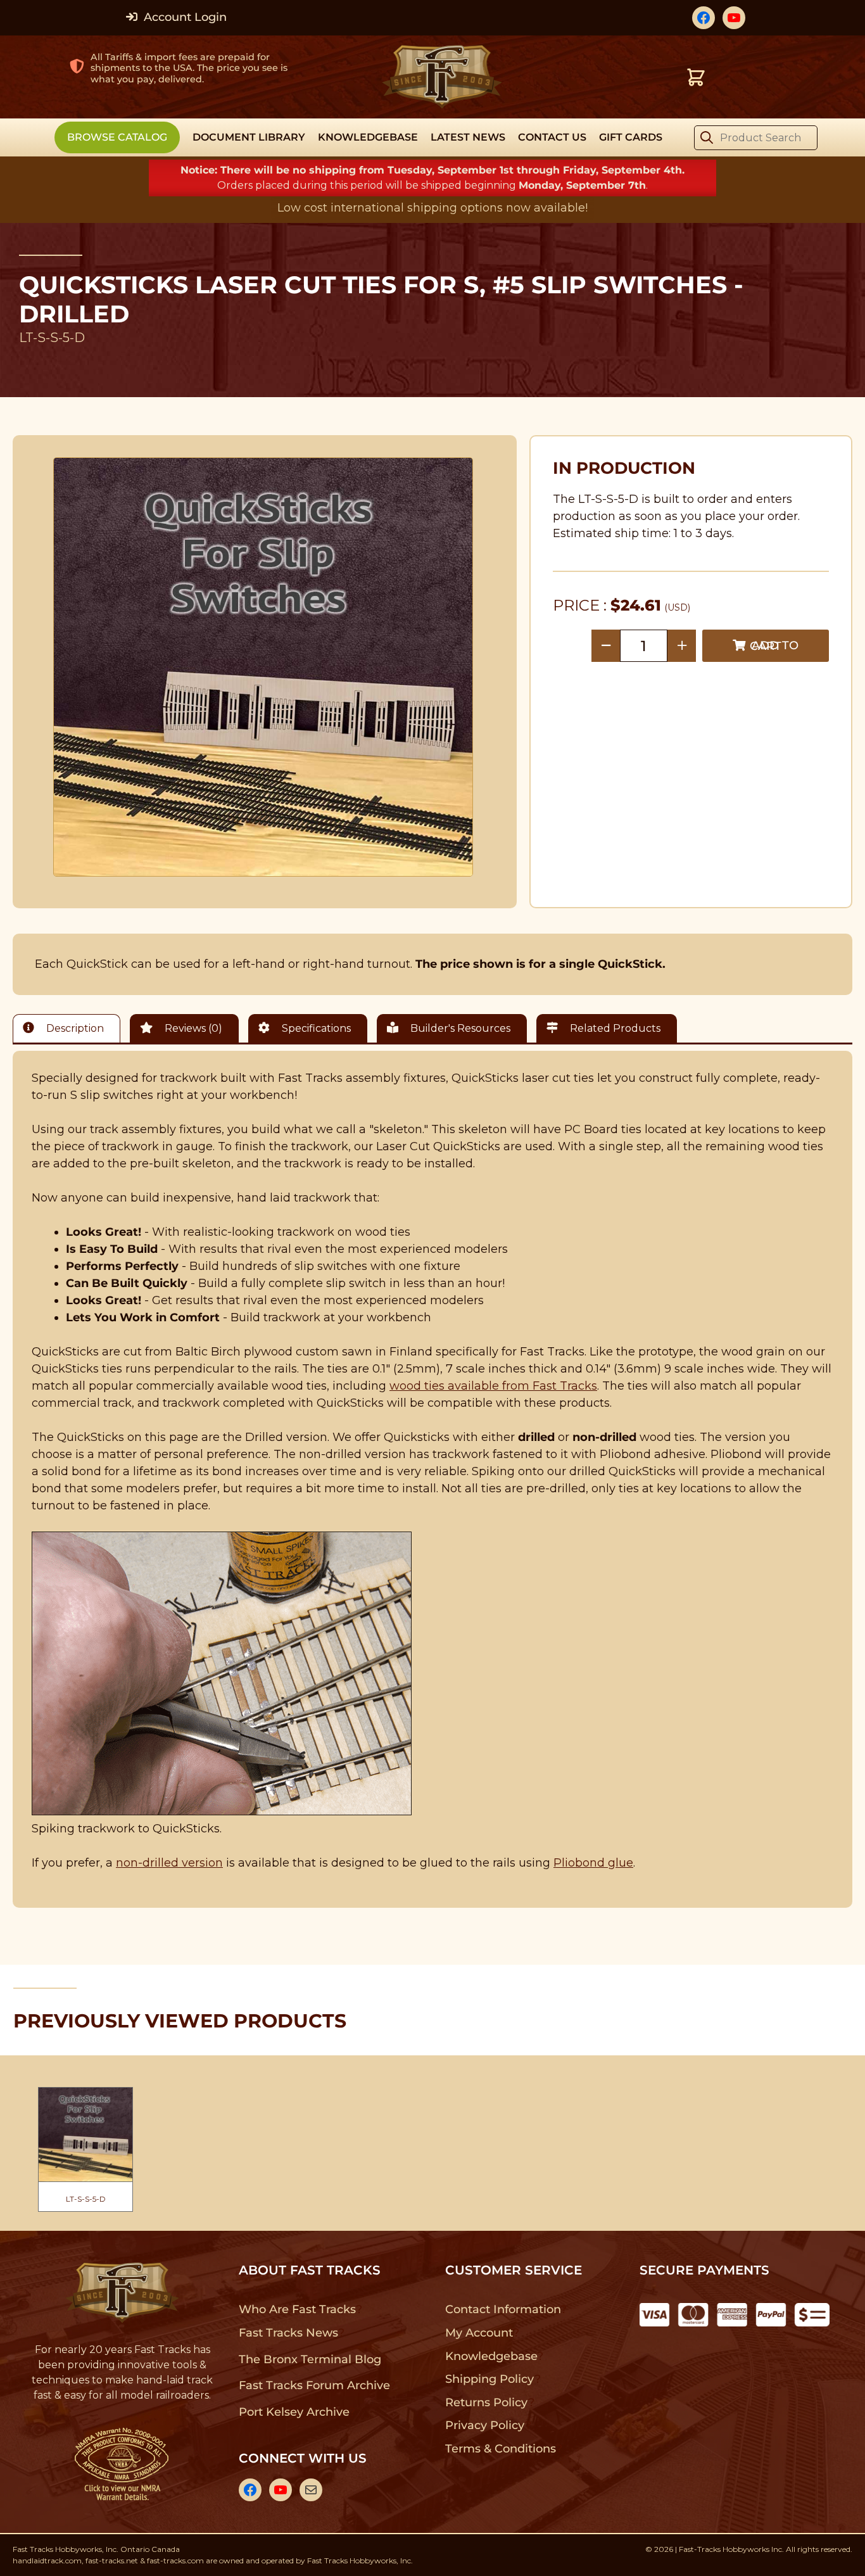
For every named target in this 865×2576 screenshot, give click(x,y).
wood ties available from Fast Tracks (493, 1386)
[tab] (70, 1028)
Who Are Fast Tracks (297, 2309)
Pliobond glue (593, 1863)
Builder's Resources (459, 1028)
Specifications (315, 1028)
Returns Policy (487, 2402)
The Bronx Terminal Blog (310, 2359)
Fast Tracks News (288, 2333)
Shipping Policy (490, 2379)
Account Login (184, 17)
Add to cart (774, 646)
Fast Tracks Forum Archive (314, 2385)
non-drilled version (169, 1863)
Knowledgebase (491, 2356)
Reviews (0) (192, 1028)
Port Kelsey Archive (294, 2412)
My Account (479, 2333)
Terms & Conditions (501, 2449)
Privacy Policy (485, 2425)
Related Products (614, 1028)
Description (74, 1028)
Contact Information (503, 2309)
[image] (263, 667)
